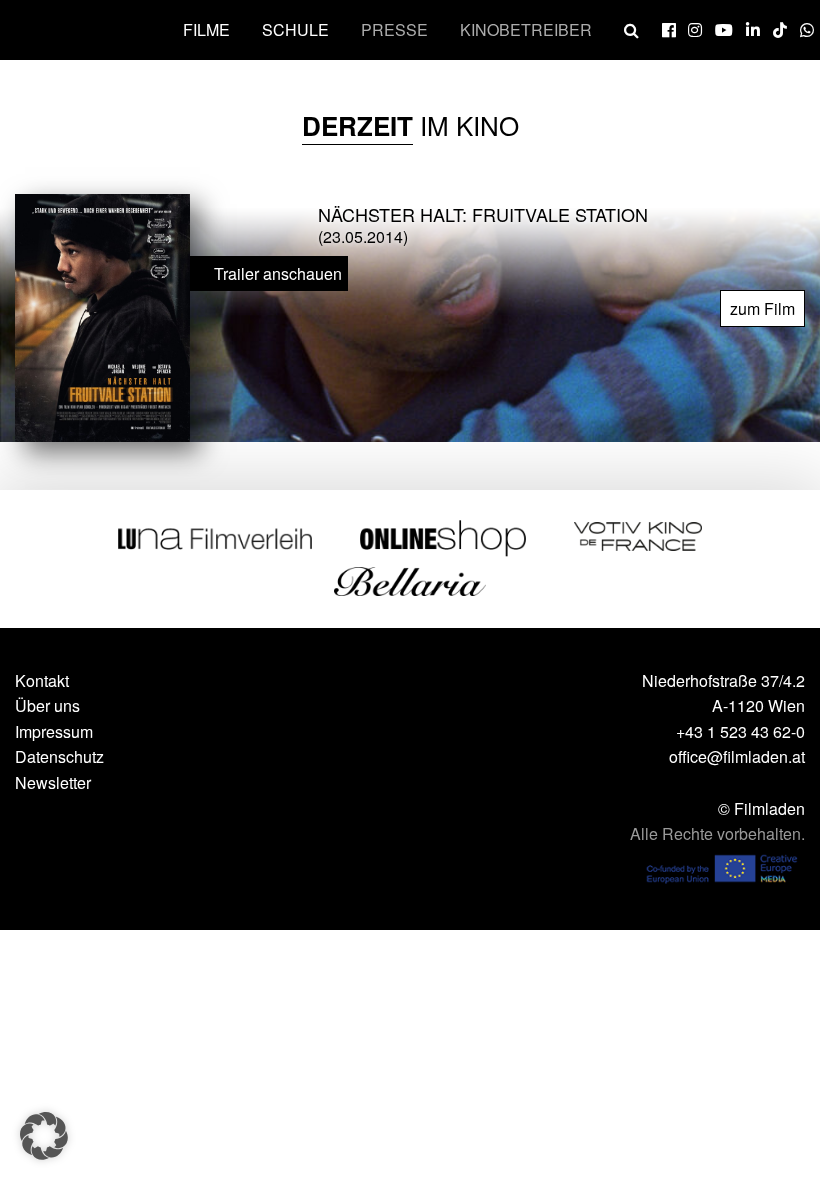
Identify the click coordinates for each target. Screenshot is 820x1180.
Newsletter (53, 782)
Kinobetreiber (526, 29)
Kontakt (42, 680)
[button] (44, 1136)
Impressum (54, 731)
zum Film (762, 308)
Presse (394, 29)
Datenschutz (59, 756)
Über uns (47, 705)
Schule (295, 29)
